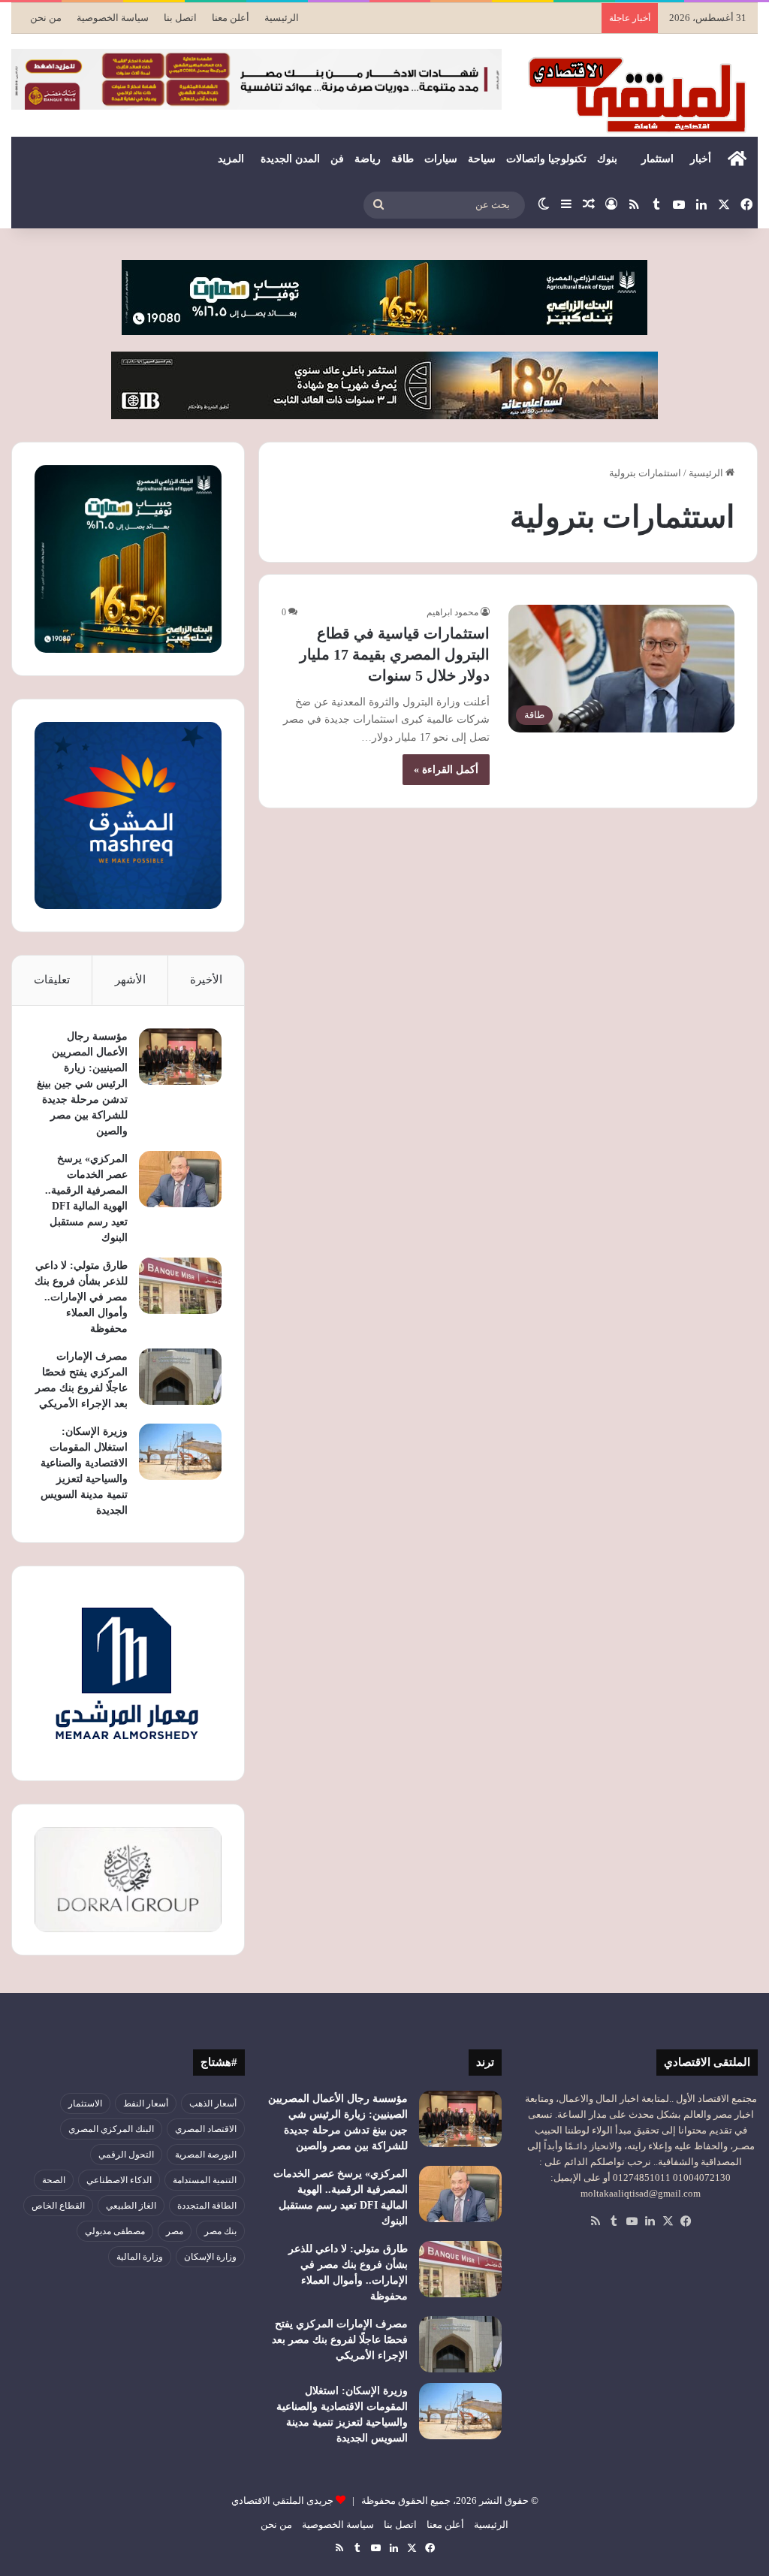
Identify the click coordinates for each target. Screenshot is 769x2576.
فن (337, 159)
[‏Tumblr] (614, 2221)
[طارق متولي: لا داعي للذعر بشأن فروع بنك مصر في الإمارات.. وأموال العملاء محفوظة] (180, 1286)
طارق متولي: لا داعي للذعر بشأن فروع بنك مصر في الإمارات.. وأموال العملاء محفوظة (81, 1297)
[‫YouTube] (632, 2221)
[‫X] (668, 2221)
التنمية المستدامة (205, 2180)
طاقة (403, 159)
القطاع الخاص (58, 2206)
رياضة (368, 159)
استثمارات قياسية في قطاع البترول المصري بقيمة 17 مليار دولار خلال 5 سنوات (395, 654)
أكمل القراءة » (446, 770)
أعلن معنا (231, 18)
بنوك (607, 159)
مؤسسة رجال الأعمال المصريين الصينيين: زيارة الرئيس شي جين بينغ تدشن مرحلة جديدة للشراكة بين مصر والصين (82, 1084)
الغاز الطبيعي (131, 2206)
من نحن (46, 18)
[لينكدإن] (650, 2221)
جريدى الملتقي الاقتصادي (282, 2501)
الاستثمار (85, 2103)
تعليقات (52, 980)
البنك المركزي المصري (111, 2129)
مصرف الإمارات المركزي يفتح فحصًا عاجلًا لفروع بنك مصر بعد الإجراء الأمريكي (340, 2340)
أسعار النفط (146, 2103)
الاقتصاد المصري (206, 2129)
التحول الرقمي (126, 2155)
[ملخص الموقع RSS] (596, 2221)
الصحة (54, 2180)
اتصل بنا (180, 18)
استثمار (657, 159)
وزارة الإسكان (210, 2257)
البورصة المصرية (206, 2155)
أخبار (701, 159)
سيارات (441, 159)
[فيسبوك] (686, 2221)
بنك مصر (220, 2231)
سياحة (482, 159)
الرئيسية (282, 18)
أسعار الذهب (213, 2103)
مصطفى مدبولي (115, 2231)
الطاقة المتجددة (207, 2206)
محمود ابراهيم (452, 612)
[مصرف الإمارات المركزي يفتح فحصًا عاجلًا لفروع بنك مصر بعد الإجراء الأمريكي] (180, 1377)
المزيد (231, 159)
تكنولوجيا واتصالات (546, 159)
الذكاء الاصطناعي (119, 2180)
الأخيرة (206, 980)
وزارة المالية (140, 2257)
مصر (175, 2231)
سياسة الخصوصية (113, 18)
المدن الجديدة (290, 159)
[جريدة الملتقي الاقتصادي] (641, 94)
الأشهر (130, 980)
